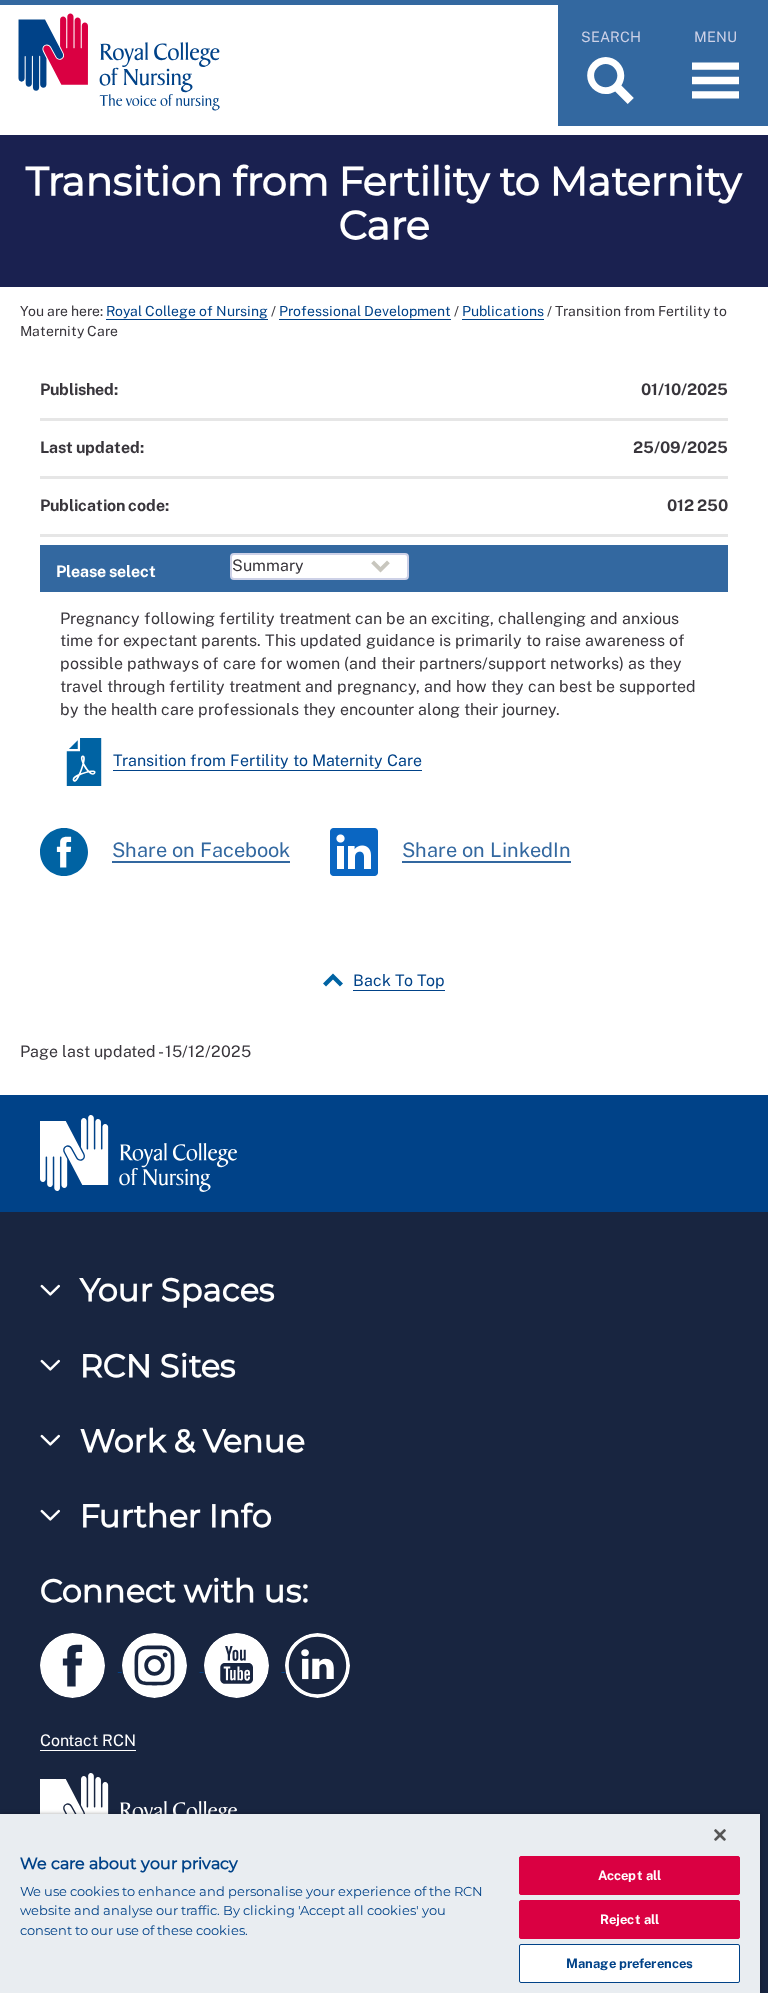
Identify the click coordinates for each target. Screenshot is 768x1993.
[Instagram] (163, 1662)
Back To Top (399, 980)
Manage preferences (629, 1963)
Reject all (629, 1919)
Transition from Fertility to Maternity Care (267, 760)
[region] (380, 1903)
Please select (106, 571)
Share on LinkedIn (486, 850)
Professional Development (365, 311)
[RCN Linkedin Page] (324, 1662)
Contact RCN (88, 1740)
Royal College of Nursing (187, 311)
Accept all (629, 1875)
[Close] (720, 1835)
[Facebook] (81, 1662)
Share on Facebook (201, 850)
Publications (503, 311)
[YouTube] (245, 1662)
